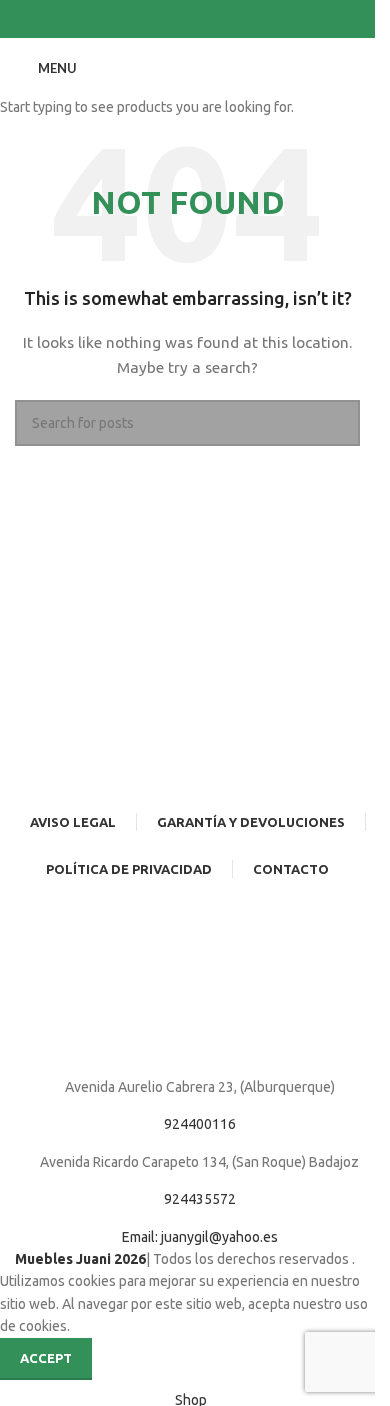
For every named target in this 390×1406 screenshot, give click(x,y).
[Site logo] (187, 67)
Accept (46, 1358)
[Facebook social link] (176, 19)
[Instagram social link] (200, 19)
